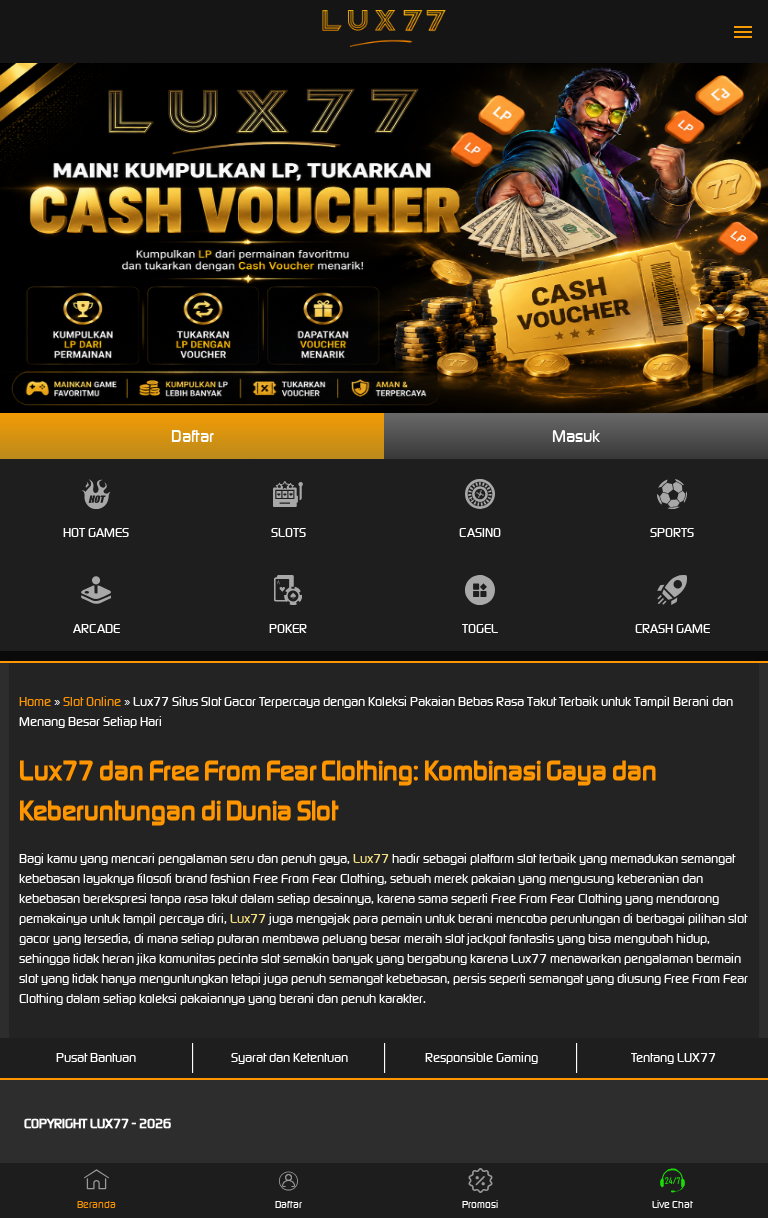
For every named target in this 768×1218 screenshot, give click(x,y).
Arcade (96, 628)
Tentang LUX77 (673, 1057)
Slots (288, 532)
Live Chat (672, 1204)
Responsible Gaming (481, 1057)
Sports (672, 532)
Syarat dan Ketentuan (289, 1057)
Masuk (576, 436)
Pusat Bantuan (96, 1057)
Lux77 (371, 858)
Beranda (96, 1204)
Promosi (480, 1204)
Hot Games (96, 532)
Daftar (192, 436)
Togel (480, 628)
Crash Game (672, 628)
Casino (480, 532)
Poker (288, 628)
